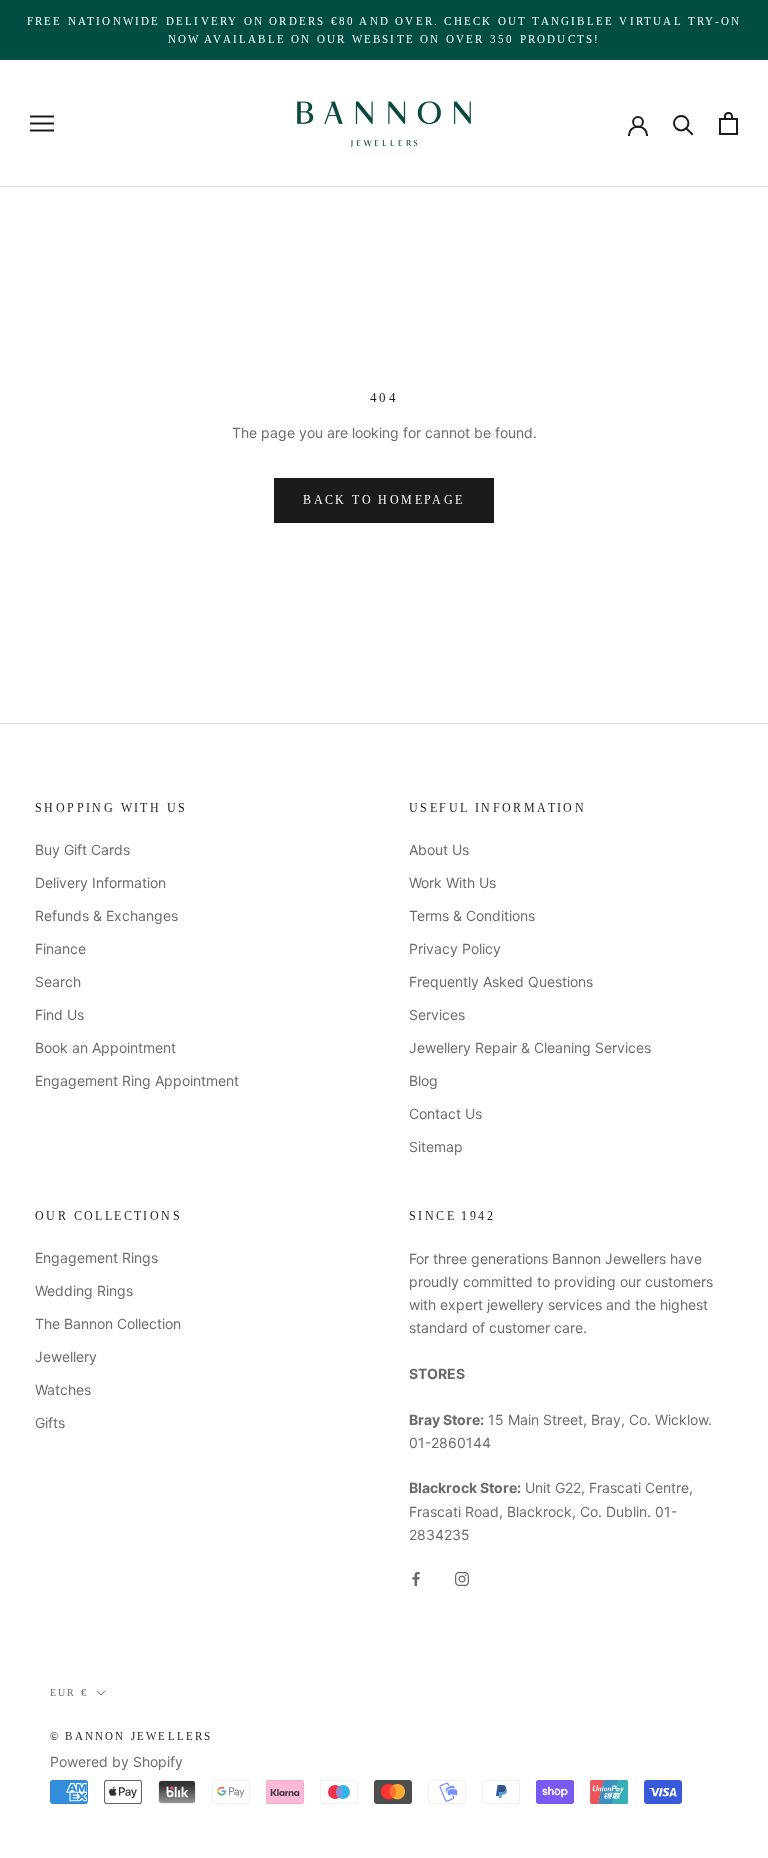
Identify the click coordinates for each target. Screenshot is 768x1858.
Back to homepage (383, 500)
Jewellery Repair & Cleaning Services (530, 1047)
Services (437, 1014)
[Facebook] (416, 1577)
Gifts (50, 1422)
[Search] (683, 123)
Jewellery (66, 1356)
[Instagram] (462, 1577)
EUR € (69, 1692)
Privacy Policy (455, 948)
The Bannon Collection (108, 1323)
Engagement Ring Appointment (137, 1080)
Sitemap (436, 1146)
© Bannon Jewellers (131, 1736)
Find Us (59, 1014)
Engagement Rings (96, 1257)
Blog (423, 1080)
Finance (60, 948)
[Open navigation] (42, 123)
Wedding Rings (84, 1290)
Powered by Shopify (116, 1761)
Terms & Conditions (472, 915)
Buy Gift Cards (82, 849)
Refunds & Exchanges (106, 915)
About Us (439, 849)
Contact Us (445, 1113)
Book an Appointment (105, 1047)
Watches (63, 1389)
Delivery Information (100, 882)
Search (58, 981)
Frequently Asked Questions (501, 981)
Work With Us (452, 882)
